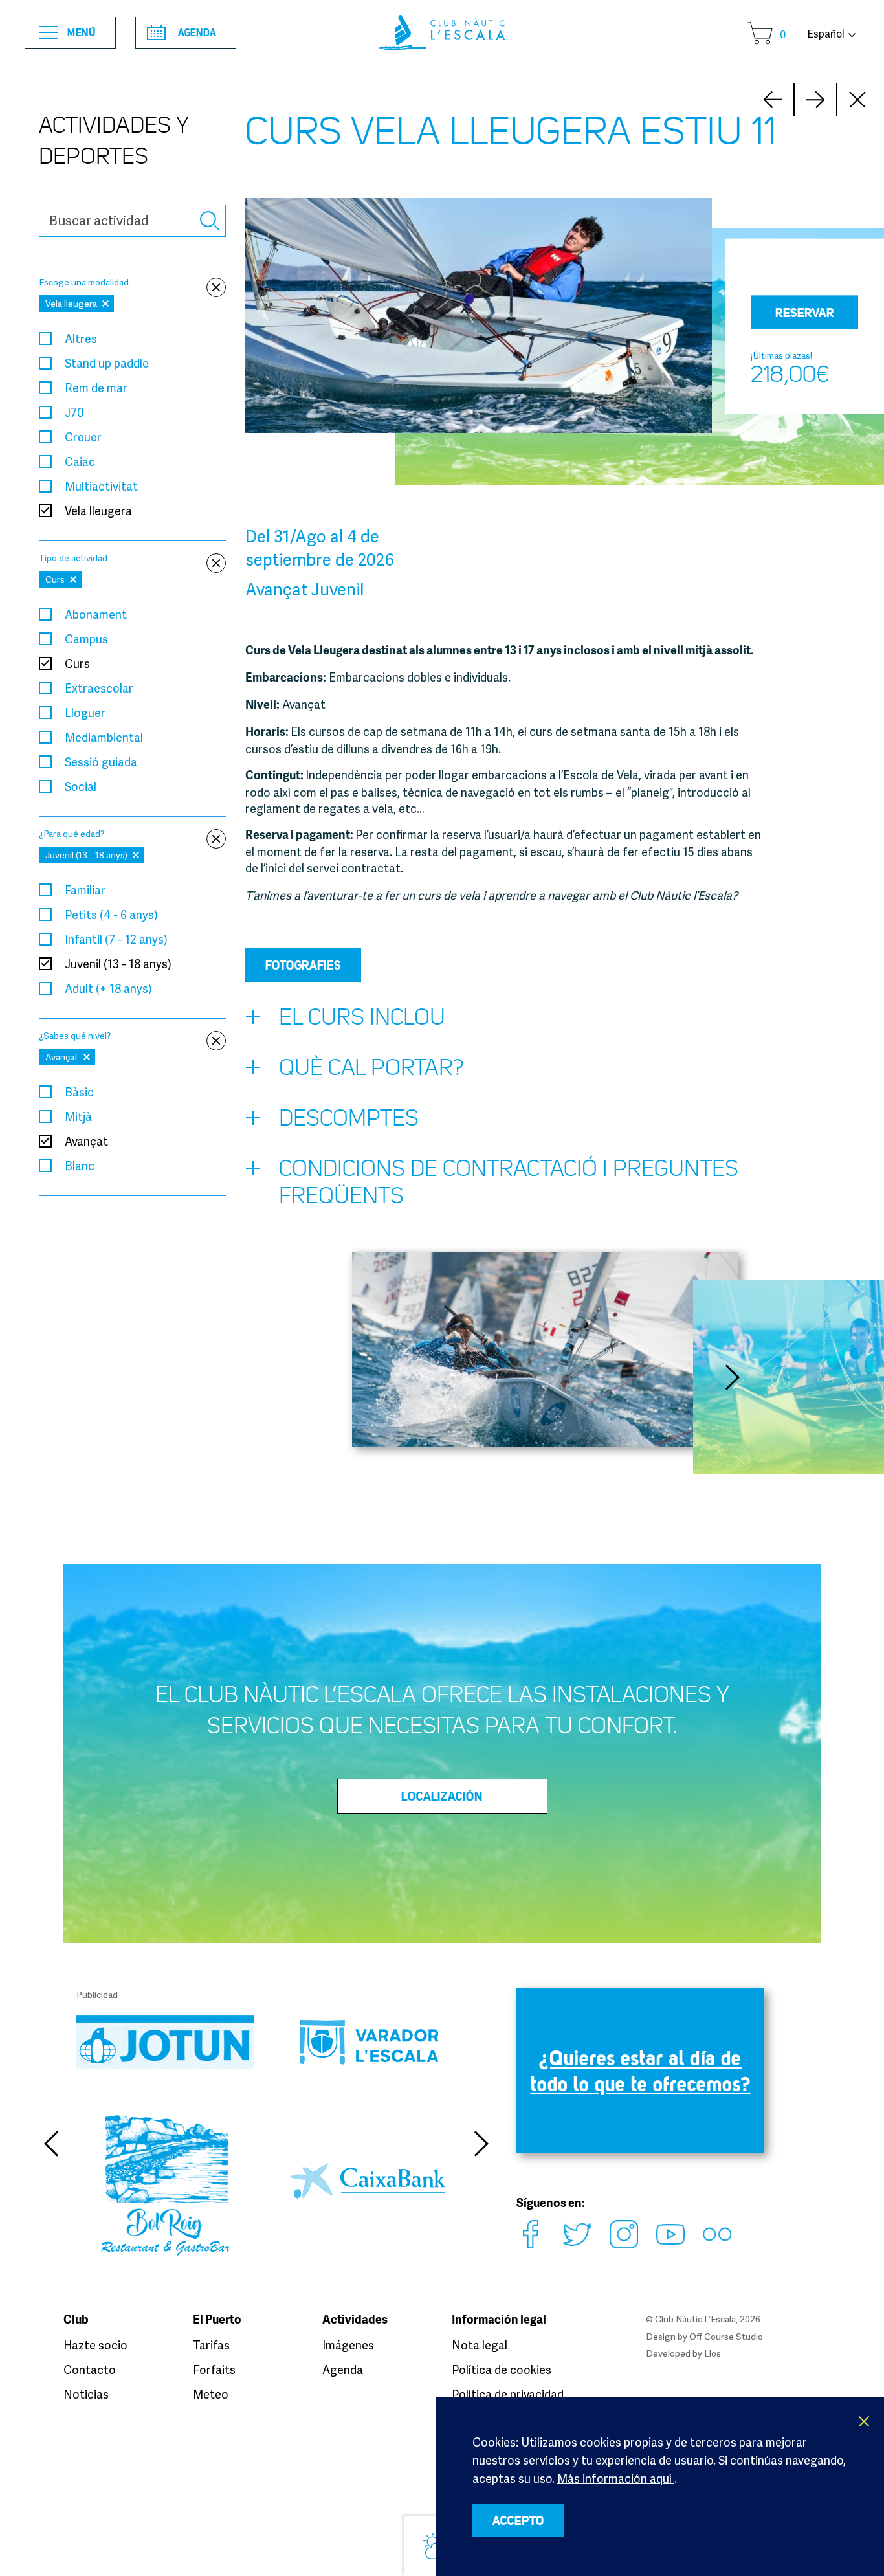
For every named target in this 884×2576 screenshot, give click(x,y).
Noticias (86, 2394)
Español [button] (826, 34)
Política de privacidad (508, 2394)
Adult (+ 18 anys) (108, 988)
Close (858, 100)
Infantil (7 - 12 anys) (116, 939)
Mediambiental (104, 737)
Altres (81, 339)
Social (81, 786)
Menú (82, 32)
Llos (713, 2353)
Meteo (211, 2394)
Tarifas (211, 2345)
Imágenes (348, 2345)
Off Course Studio (726, 2336)
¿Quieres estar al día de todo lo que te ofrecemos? (641, 2071)
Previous (50, 2144)
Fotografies (303, 965)
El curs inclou (362, 1017)
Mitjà (78, 1116)
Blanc (80, 1166)
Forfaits (214, 2370)
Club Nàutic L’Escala (442, 33)
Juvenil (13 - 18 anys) (118, 964)
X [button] (865, 2421)
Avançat (86, 1141)
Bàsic (79, 1092)
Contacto (90, 2370)
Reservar (805, 313)
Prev (815, 100)
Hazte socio (95, 2345)
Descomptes (349, 1118)
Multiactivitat (101, 486)
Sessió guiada (101, 762)
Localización (442, 1796)
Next (773, 100)
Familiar (85, 890)
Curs (77, 663)
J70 (74, 412)
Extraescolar (99, 688)
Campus (86, 639)
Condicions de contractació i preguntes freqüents (509, 1182)
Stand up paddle (107, 363)
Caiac (80, 461)
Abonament (96, 614)
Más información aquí (616, 2478)
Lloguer (85, 713)
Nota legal (480, 2345)
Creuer (83, 437)
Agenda (197, 32)
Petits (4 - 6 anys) (111, 915)
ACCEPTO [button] (518, 2520)
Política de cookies (502, 2370)
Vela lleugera (98, 511)
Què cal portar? (371, 1068)
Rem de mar (96, 388)
